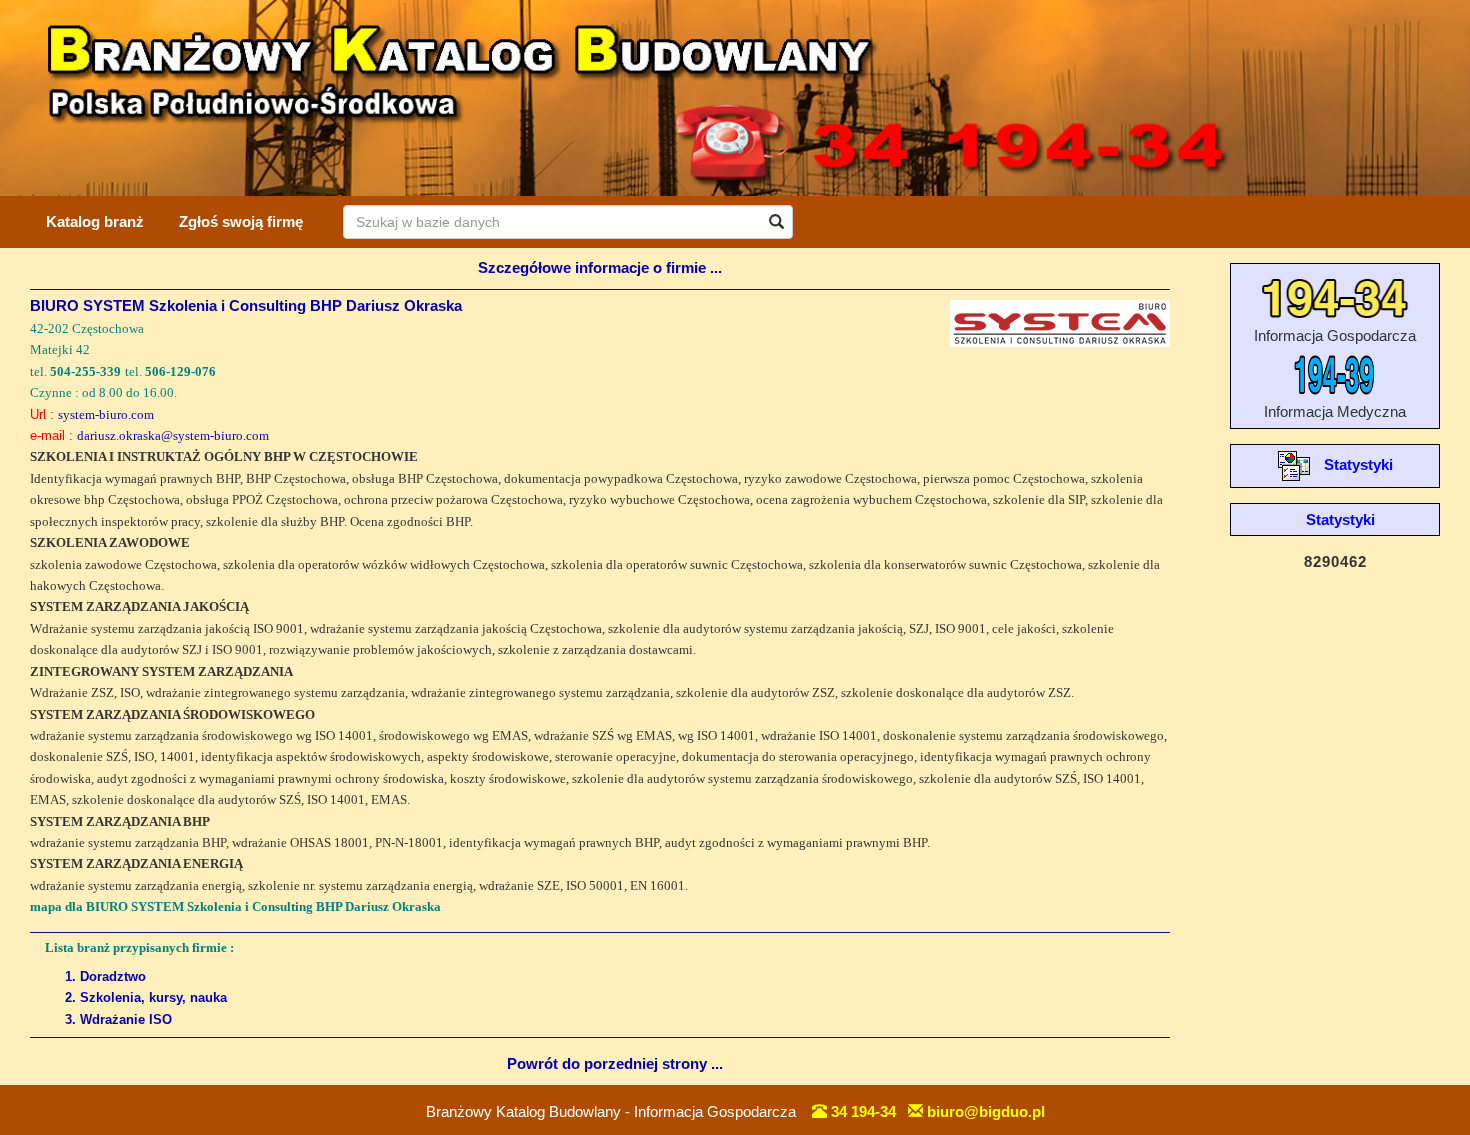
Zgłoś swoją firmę (241, 221)
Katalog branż (95, 221)
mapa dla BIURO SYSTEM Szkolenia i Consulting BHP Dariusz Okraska (235, 906)
